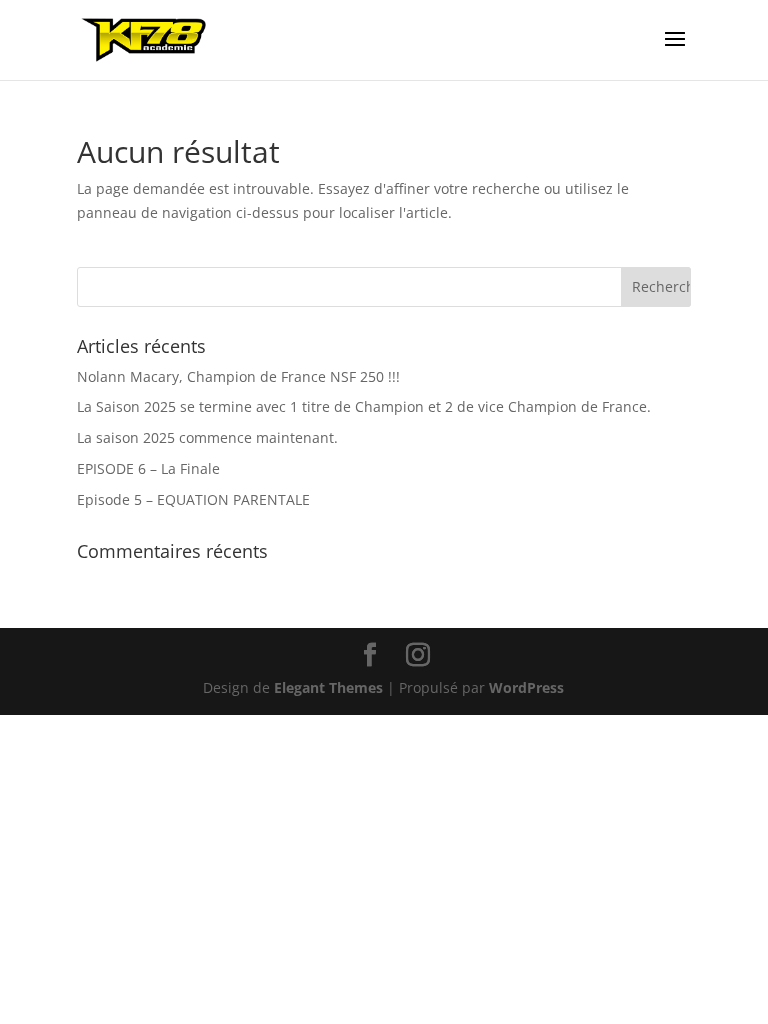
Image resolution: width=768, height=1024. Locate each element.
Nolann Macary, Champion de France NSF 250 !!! (238, 376)
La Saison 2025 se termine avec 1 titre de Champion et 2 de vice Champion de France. (364, 406)
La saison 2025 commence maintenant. (207, 437)
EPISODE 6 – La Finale (148, 468)
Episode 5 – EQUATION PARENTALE (193, 499)
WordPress (526, 687)
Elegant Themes (328, 687)
